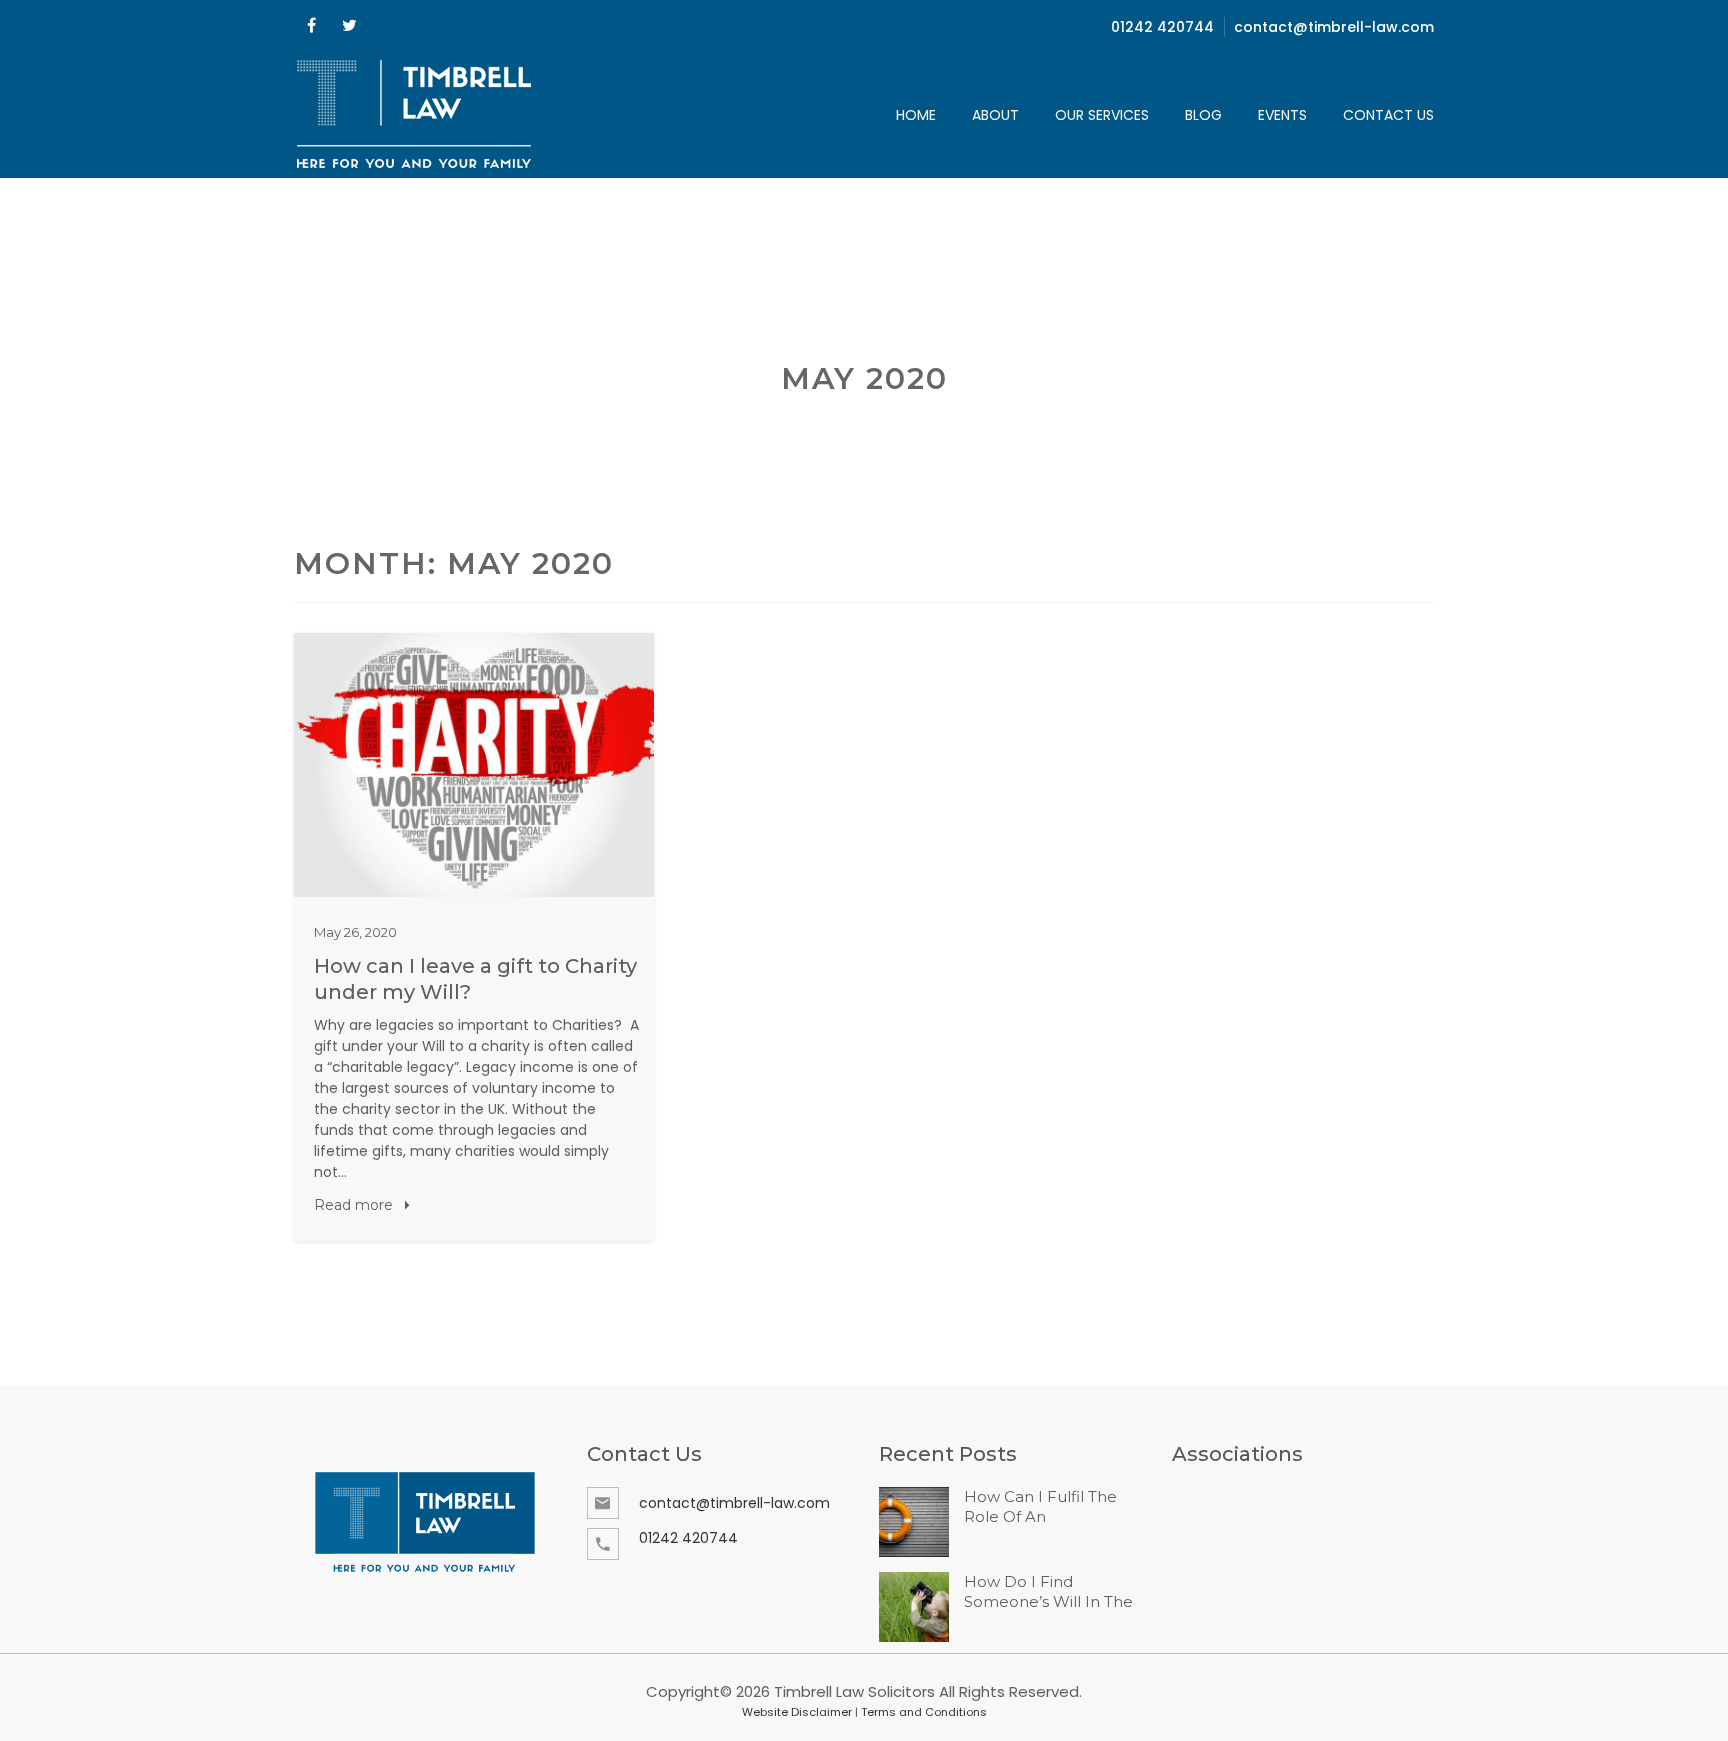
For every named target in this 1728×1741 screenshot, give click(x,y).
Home (916, 115)
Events (1282, 115)
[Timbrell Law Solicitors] (415, 115)
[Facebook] (311, 26)
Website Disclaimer (797, 1712)
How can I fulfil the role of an (1040, 1506)
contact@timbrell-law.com (1334, 27)
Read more (355, 1205)
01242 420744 (1162, 27)
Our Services (1102, 115)
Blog (1203, 115)
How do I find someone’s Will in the (1048, 1591)
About (995, 115)
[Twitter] (349, 26)
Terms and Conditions (924, 1712)
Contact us (1388, 115)
